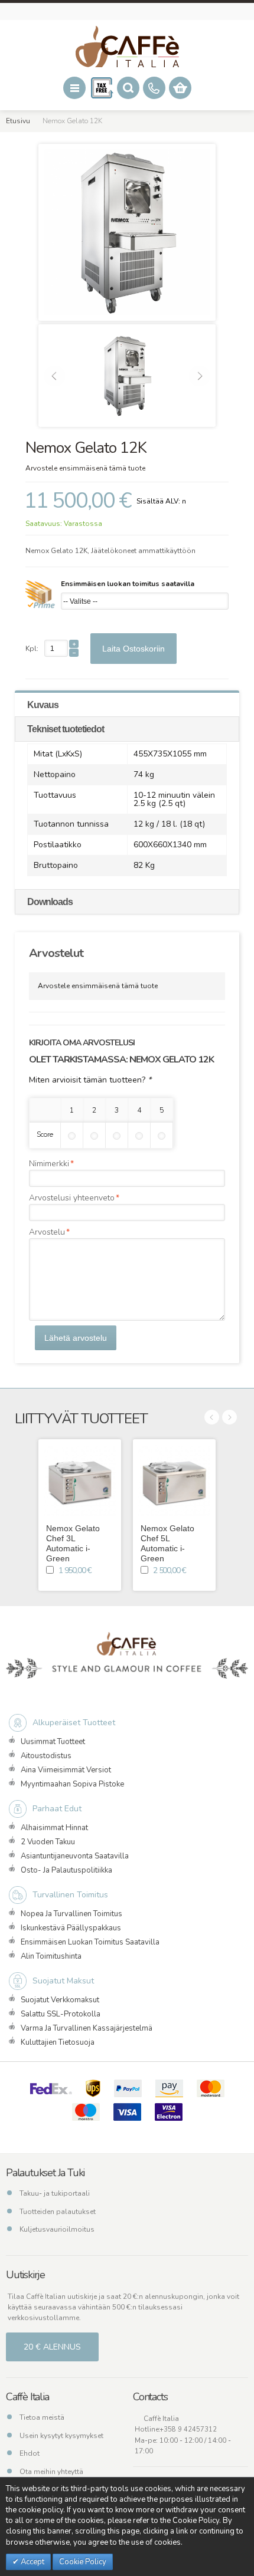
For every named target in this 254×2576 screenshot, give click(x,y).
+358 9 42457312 (188, 2429)
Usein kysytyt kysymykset (61, 2436)
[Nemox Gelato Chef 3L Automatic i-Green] (80, 1481)
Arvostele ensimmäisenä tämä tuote (85, 468)
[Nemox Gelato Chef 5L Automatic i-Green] (174, 1481)
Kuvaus (43, 705)
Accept (32, 2562)
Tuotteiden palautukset (58, 2212)
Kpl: (32, 649)
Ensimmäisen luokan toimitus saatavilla (128, 584)
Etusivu (18, 121)
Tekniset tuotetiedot (66, 729)
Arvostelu (47, 1232)
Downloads (50, 902)
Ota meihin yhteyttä (51, 2472)
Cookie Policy (83, 2562)
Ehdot (30, 2453)
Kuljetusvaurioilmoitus (57, 2229)
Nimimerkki (49, 1164)
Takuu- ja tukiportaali (55, 2193)
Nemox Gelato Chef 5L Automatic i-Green (167, 1543)
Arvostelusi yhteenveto (72, 1198)
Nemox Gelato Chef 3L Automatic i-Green (73, 1543)
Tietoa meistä (42, 2417)
